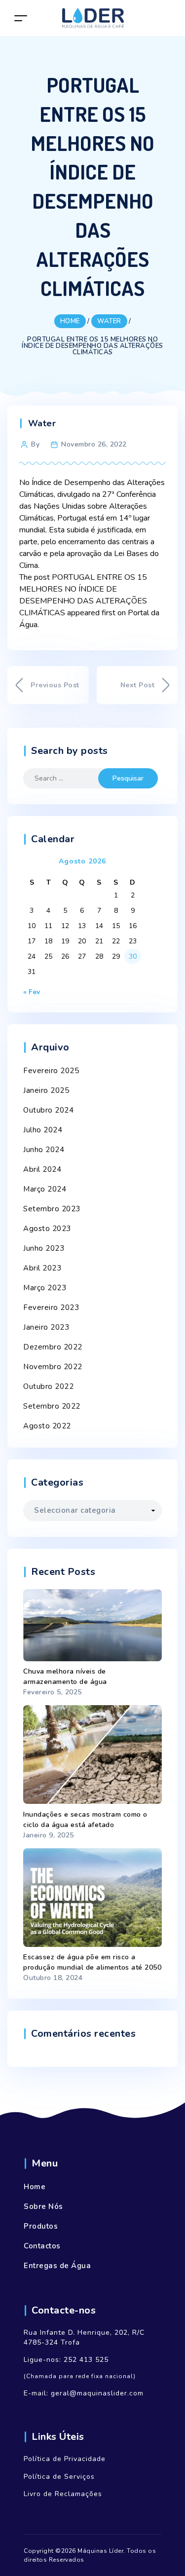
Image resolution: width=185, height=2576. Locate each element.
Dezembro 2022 (53, 1347)
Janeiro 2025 (46, 1090)
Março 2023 (45, 1288)
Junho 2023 (44, 1248)
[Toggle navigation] (21, 18)
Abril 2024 (42, 1169)
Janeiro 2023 (46, 1327)
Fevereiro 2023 (51, 1307)
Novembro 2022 (53, 1367)
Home (35, 2187)
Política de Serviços (59, 2477)
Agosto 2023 (47, 1229)
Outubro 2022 (48, 1386)
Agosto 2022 (47, 1426)
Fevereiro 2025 (51, 1071)
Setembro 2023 (52, 1209)
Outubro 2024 (48, 1110)
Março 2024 (45, 1189)
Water (42, 423)
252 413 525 (86, 2360)
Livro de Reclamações (63, 2494)
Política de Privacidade (65, 2459)
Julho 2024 (43, 1130)
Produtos (41, 2226)
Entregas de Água (57, 2266)
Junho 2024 (44, 1150)
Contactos (42, 2246)
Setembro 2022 (52, 1406)
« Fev (32, 992)
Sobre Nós (43, 2206)
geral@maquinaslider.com (97, 2393)
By (35, 444)
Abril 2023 (42, 1268)
